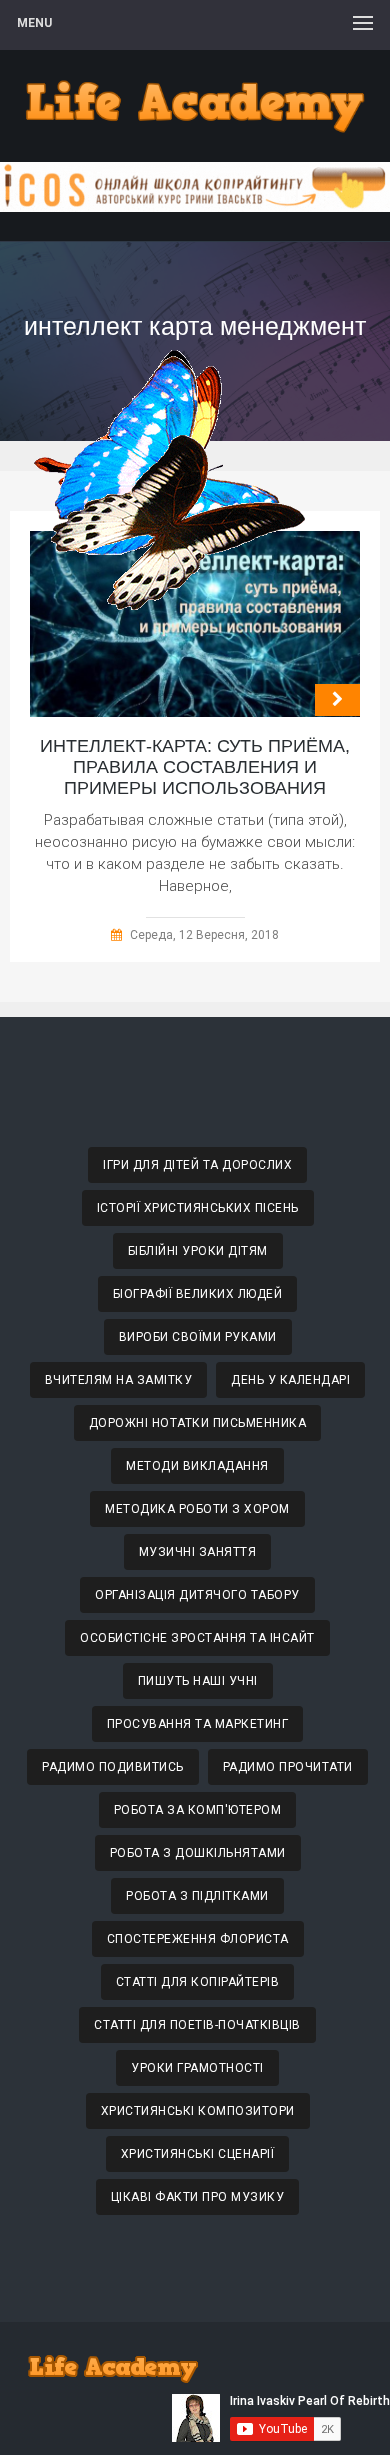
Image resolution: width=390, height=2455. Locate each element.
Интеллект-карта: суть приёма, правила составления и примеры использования (195, 767)
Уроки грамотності (197, 2068)
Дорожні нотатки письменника (198, 1423)
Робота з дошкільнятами (198, 1853)
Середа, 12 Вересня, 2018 (204, 935)
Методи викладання (197, 1466)
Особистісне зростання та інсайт (197, 1638)
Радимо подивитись (113, 1767)
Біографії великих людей (198, 1294)
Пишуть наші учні (198, 1681)
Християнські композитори (198, 2111)
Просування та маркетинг (198, 1724)
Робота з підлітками (197, 1896)
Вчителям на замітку (119, 1380)
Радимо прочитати (288, 1767)
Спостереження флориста (198, 1939)
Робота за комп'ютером (198, 1810)
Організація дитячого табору (197, 1595)
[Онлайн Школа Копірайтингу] (195, 206)
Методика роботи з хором (197, 1509)
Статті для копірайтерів (198, 1982)
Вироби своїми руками (198, 1337)
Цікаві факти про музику (198, 2197)
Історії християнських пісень (198, 1208)
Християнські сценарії (198, 2154)
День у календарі (290, 1380)
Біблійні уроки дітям (198, 1251)
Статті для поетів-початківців (197, 2025)
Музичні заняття (198, 1552)
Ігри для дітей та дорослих (197, 1165)
